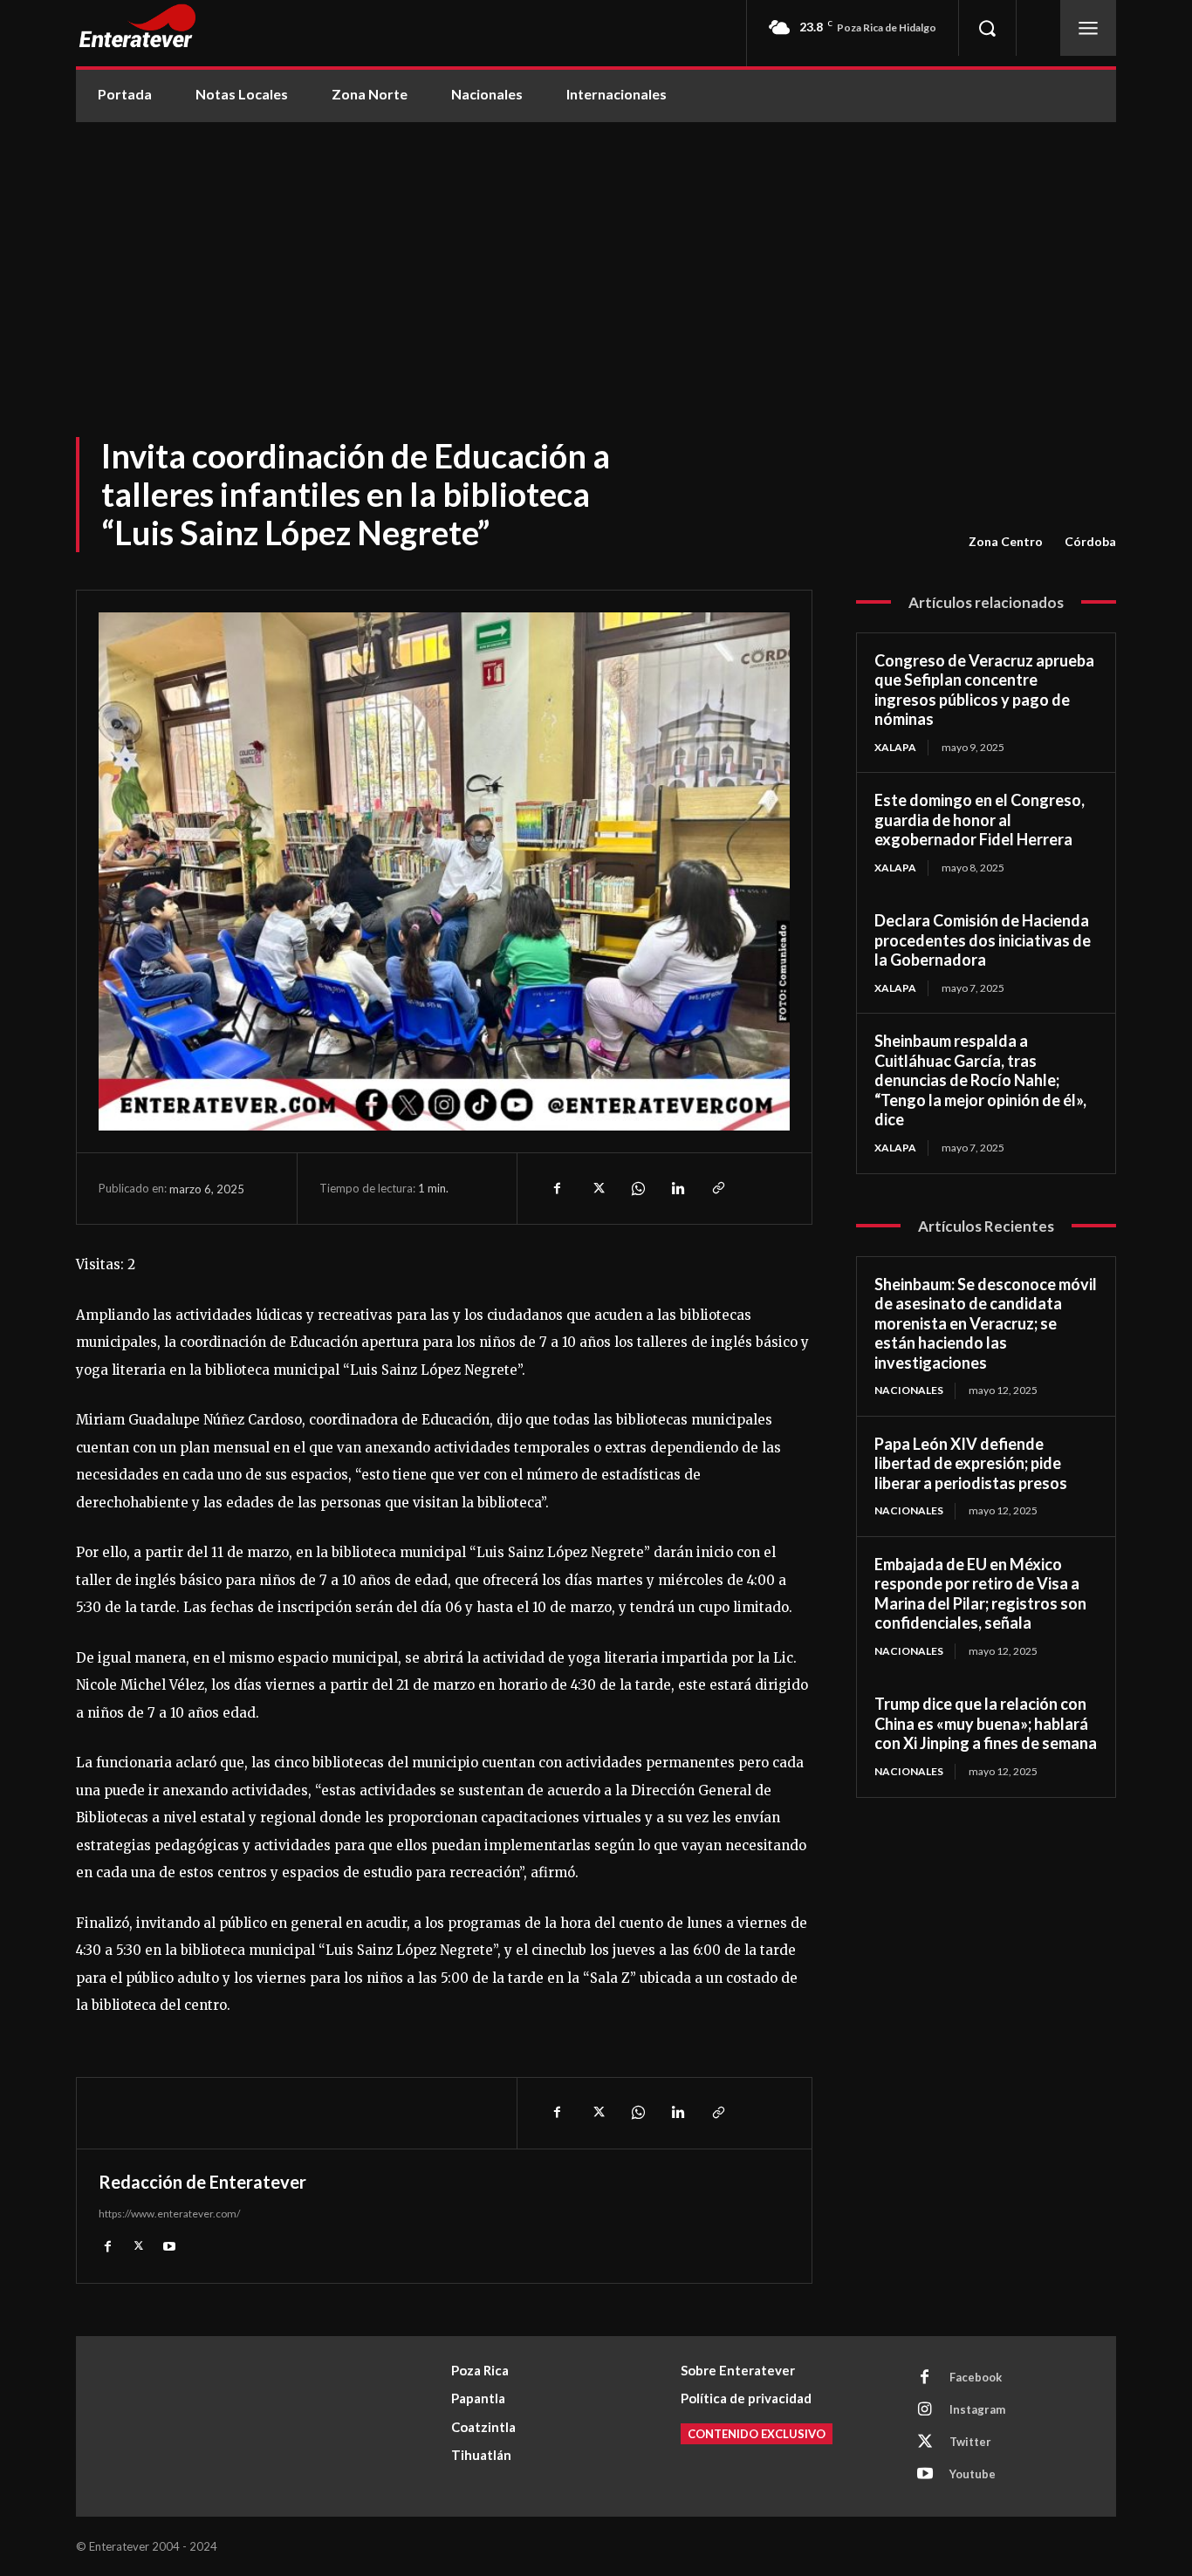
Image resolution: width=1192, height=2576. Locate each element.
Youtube (973, 2474)
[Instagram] (925, 2410)
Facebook (976, 2377)
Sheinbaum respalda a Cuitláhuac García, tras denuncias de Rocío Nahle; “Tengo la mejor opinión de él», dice (980, 1080)
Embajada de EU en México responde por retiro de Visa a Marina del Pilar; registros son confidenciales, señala (980, 1594)
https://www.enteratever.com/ (169, 2214)
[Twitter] (597, 1188)
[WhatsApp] (637, 1188)
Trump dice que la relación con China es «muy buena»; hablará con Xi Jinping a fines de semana (986, 1723)
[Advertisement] (596, 253)
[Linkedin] (677, 1188)
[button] (987, 28)
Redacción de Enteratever (202, 2182)
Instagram (977, 2409)
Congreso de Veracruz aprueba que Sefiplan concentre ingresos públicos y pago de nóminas (984, 690)
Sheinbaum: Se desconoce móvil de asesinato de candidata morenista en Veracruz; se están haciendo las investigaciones (986, 1323)
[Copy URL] (717, 1188)
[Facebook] (557, 1188)
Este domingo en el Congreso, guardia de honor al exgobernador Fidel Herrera (980, 820)
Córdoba (1090, 541)
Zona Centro (1006, 541)
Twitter (970, 2442)
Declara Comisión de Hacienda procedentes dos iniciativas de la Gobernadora (983, 940)
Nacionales (909, 1390)
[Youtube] (169, 2246)
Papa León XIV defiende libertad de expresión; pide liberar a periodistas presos (971, 1463)
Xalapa (895, 747)
